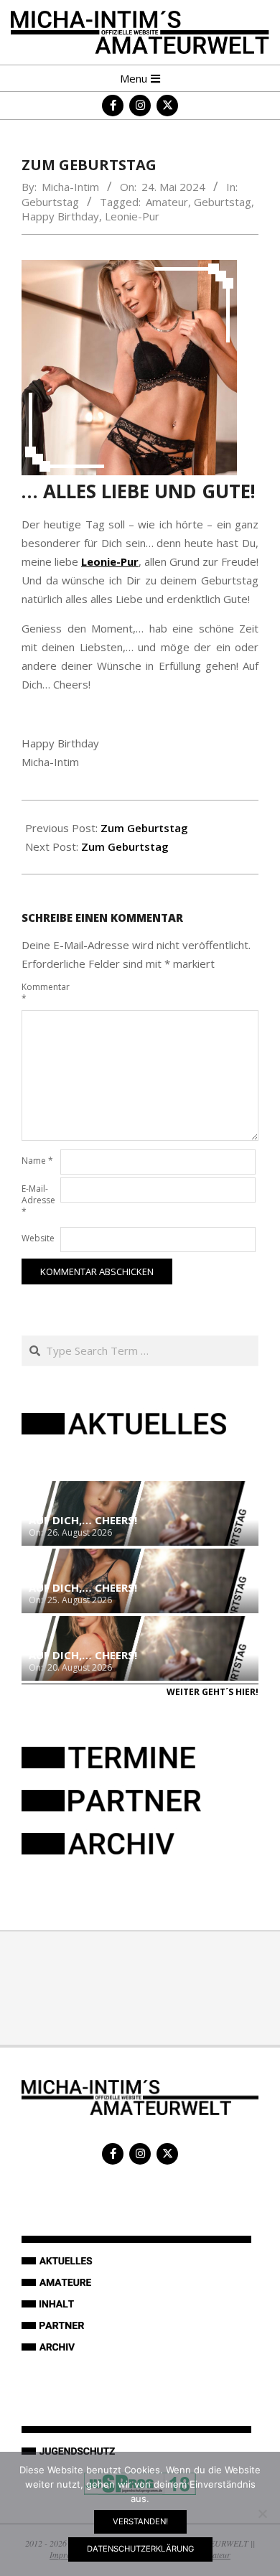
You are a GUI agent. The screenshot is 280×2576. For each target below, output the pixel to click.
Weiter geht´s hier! (213, 1692)
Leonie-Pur (132, 216)
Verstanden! (140, 2521)
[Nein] (262, 2514)
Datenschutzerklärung (140, 2549)
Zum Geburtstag (144, 828)
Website (38, 1238)
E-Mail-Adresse (38, 1200)
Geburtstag (50, 202)
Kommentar (39, 993)
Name (37, 1161)
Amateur (167, 202)
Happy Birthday (60, 216)
